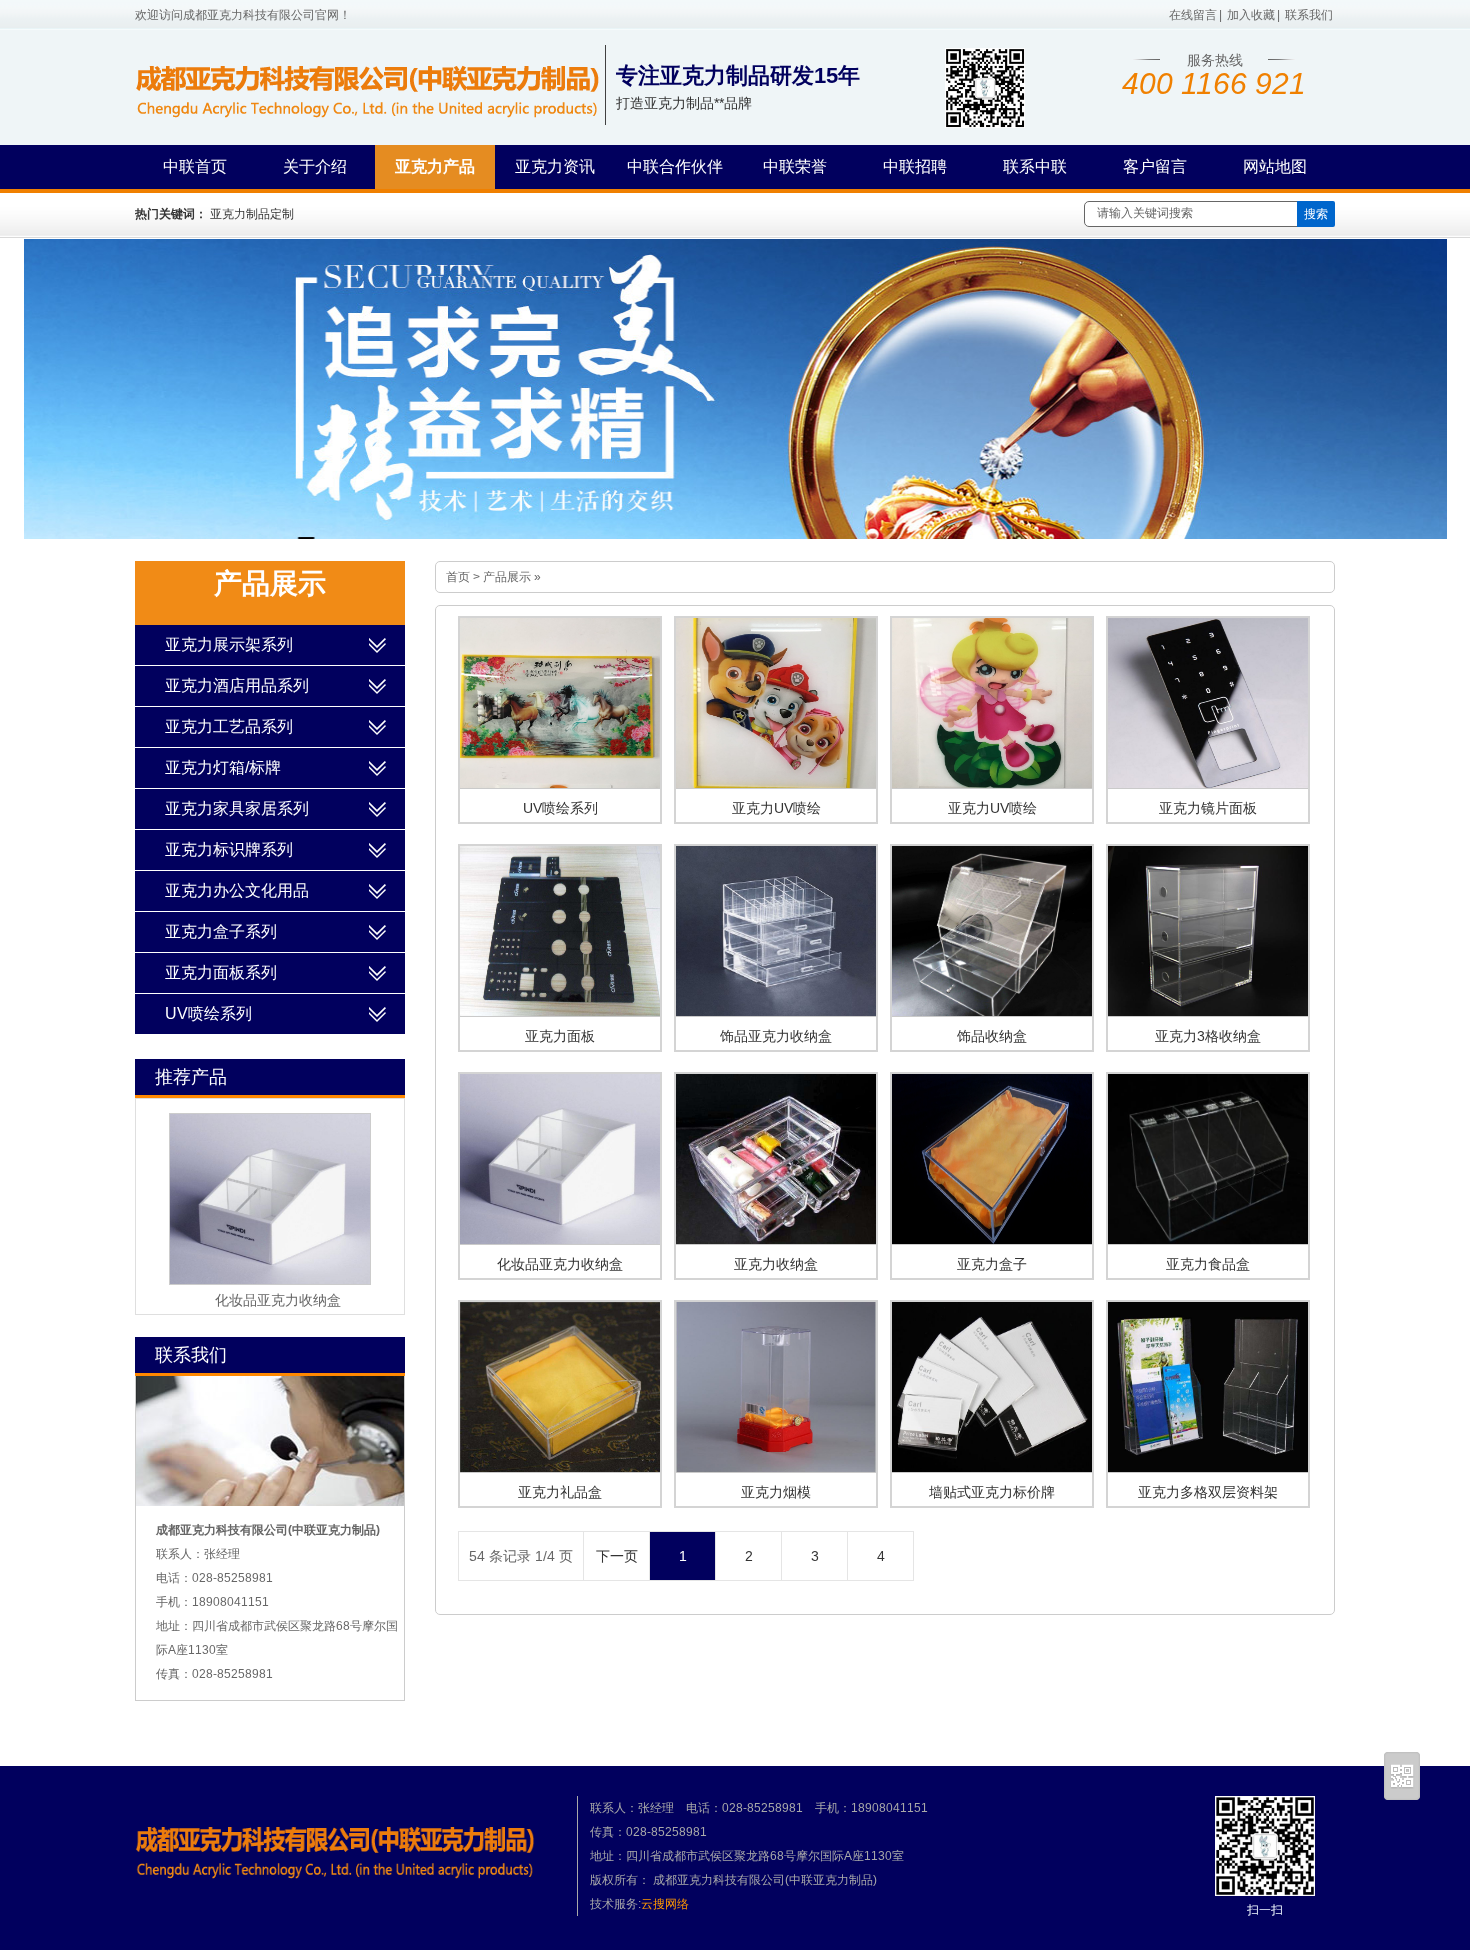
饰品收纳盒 (992, 1036)
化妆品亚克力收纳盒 (560, 1264)
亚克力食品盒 (1208, 1264)
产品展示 (507, 577)
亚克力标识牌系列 (229, 849)
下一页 (617, 1556)
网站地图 (1275, 166)
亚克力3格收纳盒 (1208, 1036)
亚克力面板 (560, 1036)
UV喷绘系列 (560, 808)
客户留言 (1155, 166)
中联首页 (195, 166)
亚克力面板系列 (221, 972)
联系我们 (1309, 15)
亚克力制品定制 (252, 214)
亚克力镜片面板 (1208, 808)
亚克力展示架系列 (229, 644)
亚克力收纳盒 (776, 1264)
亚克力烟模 (776, 1492)
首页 (458, 577)
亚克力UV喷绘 (776, 808)
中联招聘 (915, 166)
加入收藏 (1251, 15)
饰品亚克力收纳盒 (776, 1036)
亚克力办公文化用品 (237, 890)
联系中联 (1035, 166)
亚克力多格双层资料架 (1208, 1492)
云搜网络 (665, 1904)
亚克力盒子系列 (221, 931)
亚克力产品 (435, 166)
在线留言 (1193, 15)
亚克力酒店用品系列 (237, 685)
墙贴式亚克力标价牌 (992, 1492)
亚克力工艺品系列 (229, 726)
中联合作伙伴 (675, 166)
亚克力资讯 (555, 166)
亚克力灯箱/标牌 (223, 767)
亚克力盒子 (992, 1264)
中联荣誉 (795, 166)
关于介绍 (315, 166)
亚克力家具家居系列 (237, 808)
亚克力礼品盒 (560, 1492)
